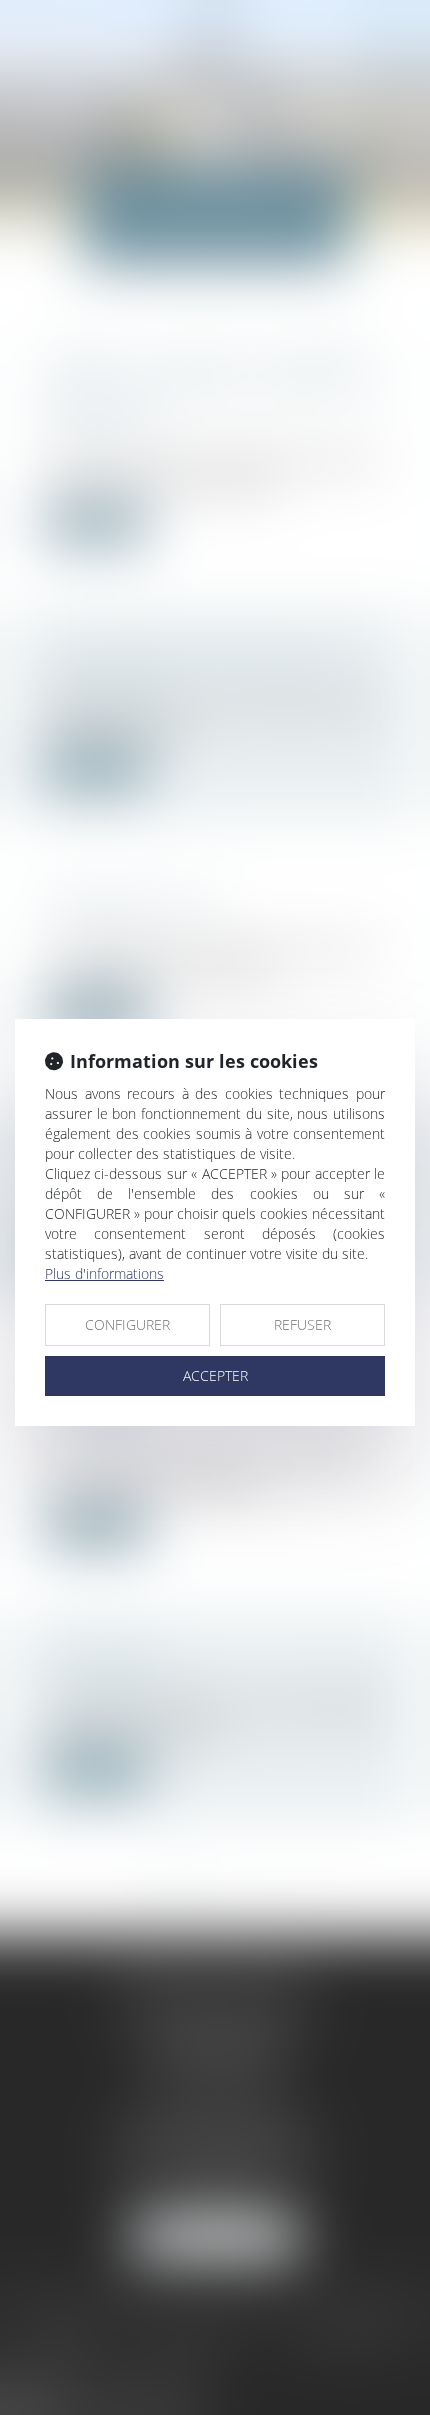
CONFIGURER (127, 1324)
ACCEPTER (215, 1375)
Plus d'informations (104, 1273)
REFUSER (302, 1324)
